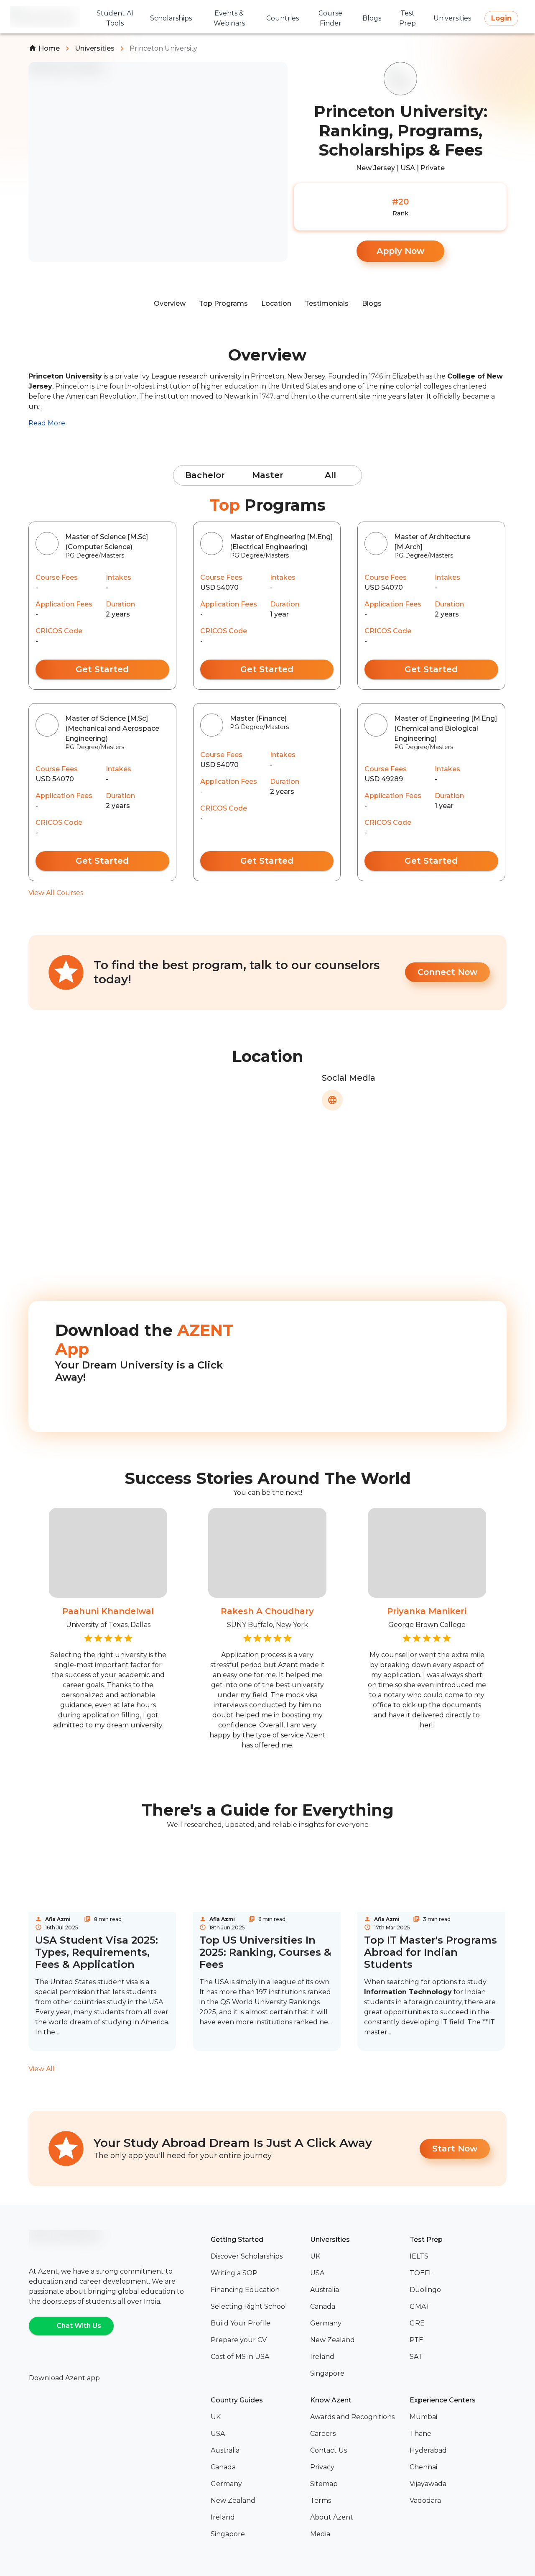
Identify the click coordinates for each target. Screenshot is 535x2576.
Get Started (102, 669)
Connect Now (447, 972)
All (330, 475)
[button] (257, 2256)
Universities (95, 48)
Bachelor (205, 475)
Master (268, 475)
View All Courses (56, 893)
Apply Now (400, 251)
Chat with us (79, 2326)
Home (49, 48)
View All (42, 2069)
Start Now (455, 2149)
